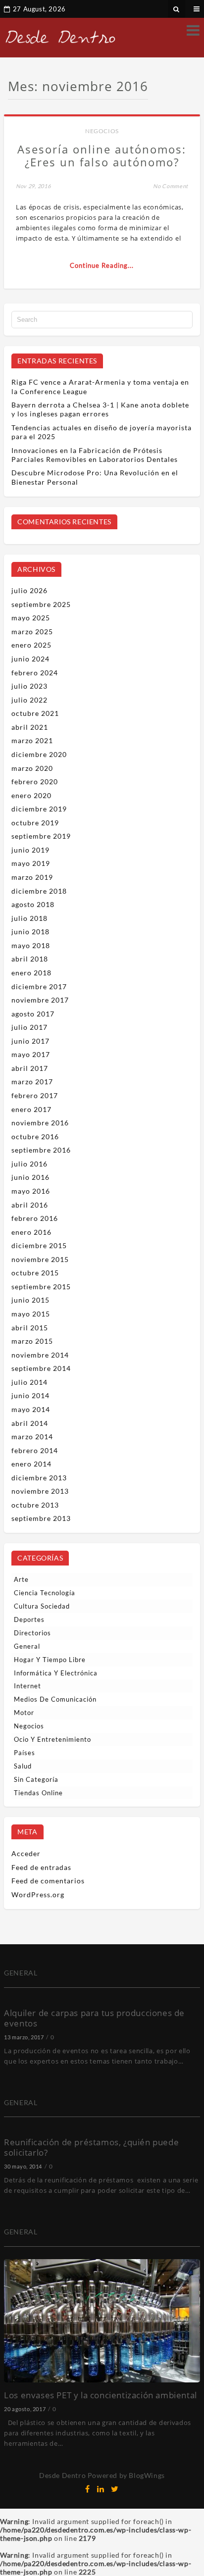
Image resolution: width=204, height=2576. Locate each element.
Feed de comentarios (48, 1881)
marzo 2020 (32, 768)
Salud (23, 1766)
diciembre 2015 (39, 1245)
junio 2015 (30, 1300)
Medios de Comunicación (55, 1699)
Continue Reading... (102, 265)
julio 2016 (29, 1164)
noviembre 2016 (40, 1123)
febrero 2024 (35, 673)
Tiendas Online (38, 1793)
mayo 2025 (31, 618)
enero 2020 (31, 795)
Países (25, 1753)
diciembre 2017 (39, 986)
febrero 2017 (35, 1095)
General (27, 1646)
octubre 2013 (35, 1505)
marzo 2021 (32, 740)
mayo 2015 (31, 1314)
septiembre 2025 (41, 604)
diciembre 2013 (39, 1478)
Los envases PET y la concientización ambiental (101, 2395)
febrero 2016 (35, 1218)
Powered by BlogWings (126, 2475)
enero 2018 (31, 973)
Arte (21, 1579)
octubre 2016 (35, 1136)
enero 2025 (31, 645)
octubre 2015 (35, 1273)
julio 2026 (29, 590)
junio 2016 (30, 1177)
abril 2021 (30, 727)
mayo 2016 (31, 1191)
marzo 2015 (32, 1341)
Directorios (32, 1633)
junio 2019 (30, 850)
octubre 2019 (35, 823)
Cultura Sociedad (42, 1606)
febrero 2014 (35, 1450)
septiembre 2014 (41, 1368)
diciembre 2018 (39, 891)
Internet (27, 1686)
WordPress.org (38, 1894)
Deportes (29, 1619)
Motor (24, 1713)
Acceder (26, 1853)
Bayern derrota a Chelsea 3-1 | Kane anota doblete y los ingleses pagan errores (100, 409)
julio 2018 (29, 918)
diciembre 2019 (39, 809)
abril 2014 (30, 1423)
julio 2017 (29, 1027)
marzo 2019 (32, 877)
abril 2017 (30, 1068)
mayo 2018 (31, 945)
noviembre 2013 (40, 1491)
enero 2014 (31, 1464)
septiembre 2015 (41, 1287)
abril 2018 (30, 959)
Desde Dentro (62, 2475)
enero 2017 (31, 1109)
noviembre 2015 (40, 1259)
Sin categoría (36, 1779)
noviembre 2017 (40, 1000)
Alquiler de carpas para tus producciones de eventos (94, 2018)
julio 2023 (29, 686)
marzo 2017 (32, 1082)
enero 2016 (31, 1232)
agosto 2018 (33, 904)
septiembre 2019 (41, 836)
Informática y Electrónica (56, 1673)
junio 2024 (30, 659)
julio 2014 (29, 1382)
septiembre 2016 (41, 1150)
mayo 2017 (31, 1054)
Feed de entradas (41, 1867)
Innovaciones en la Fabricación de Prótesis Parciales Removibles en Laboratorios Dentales (95, 455)
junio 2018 (30, 932)
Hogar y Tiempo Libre (50, 1660)
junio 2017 (30, 1041)
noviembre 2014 (40, 1355)
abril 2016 (30, 1205)
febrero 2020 (35, 782)
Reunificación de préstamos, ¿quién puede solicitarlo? (91, 2147)
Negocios (102, 131)
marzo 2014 (32, 1437)
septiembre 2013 (41, 1518)
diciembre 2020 (39, 754)
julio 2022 (29, 700)
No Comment (171, 186)
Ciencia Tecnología (45, 1593)
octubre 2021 (35, 713)
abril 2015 (30, 1328)
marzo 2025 (32, 631)
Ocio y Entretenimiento (52, 1739)
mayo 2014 (31, 1409)
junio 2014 (30, 1395)
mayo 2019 (31, 863)
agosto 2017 (33, 1014)
